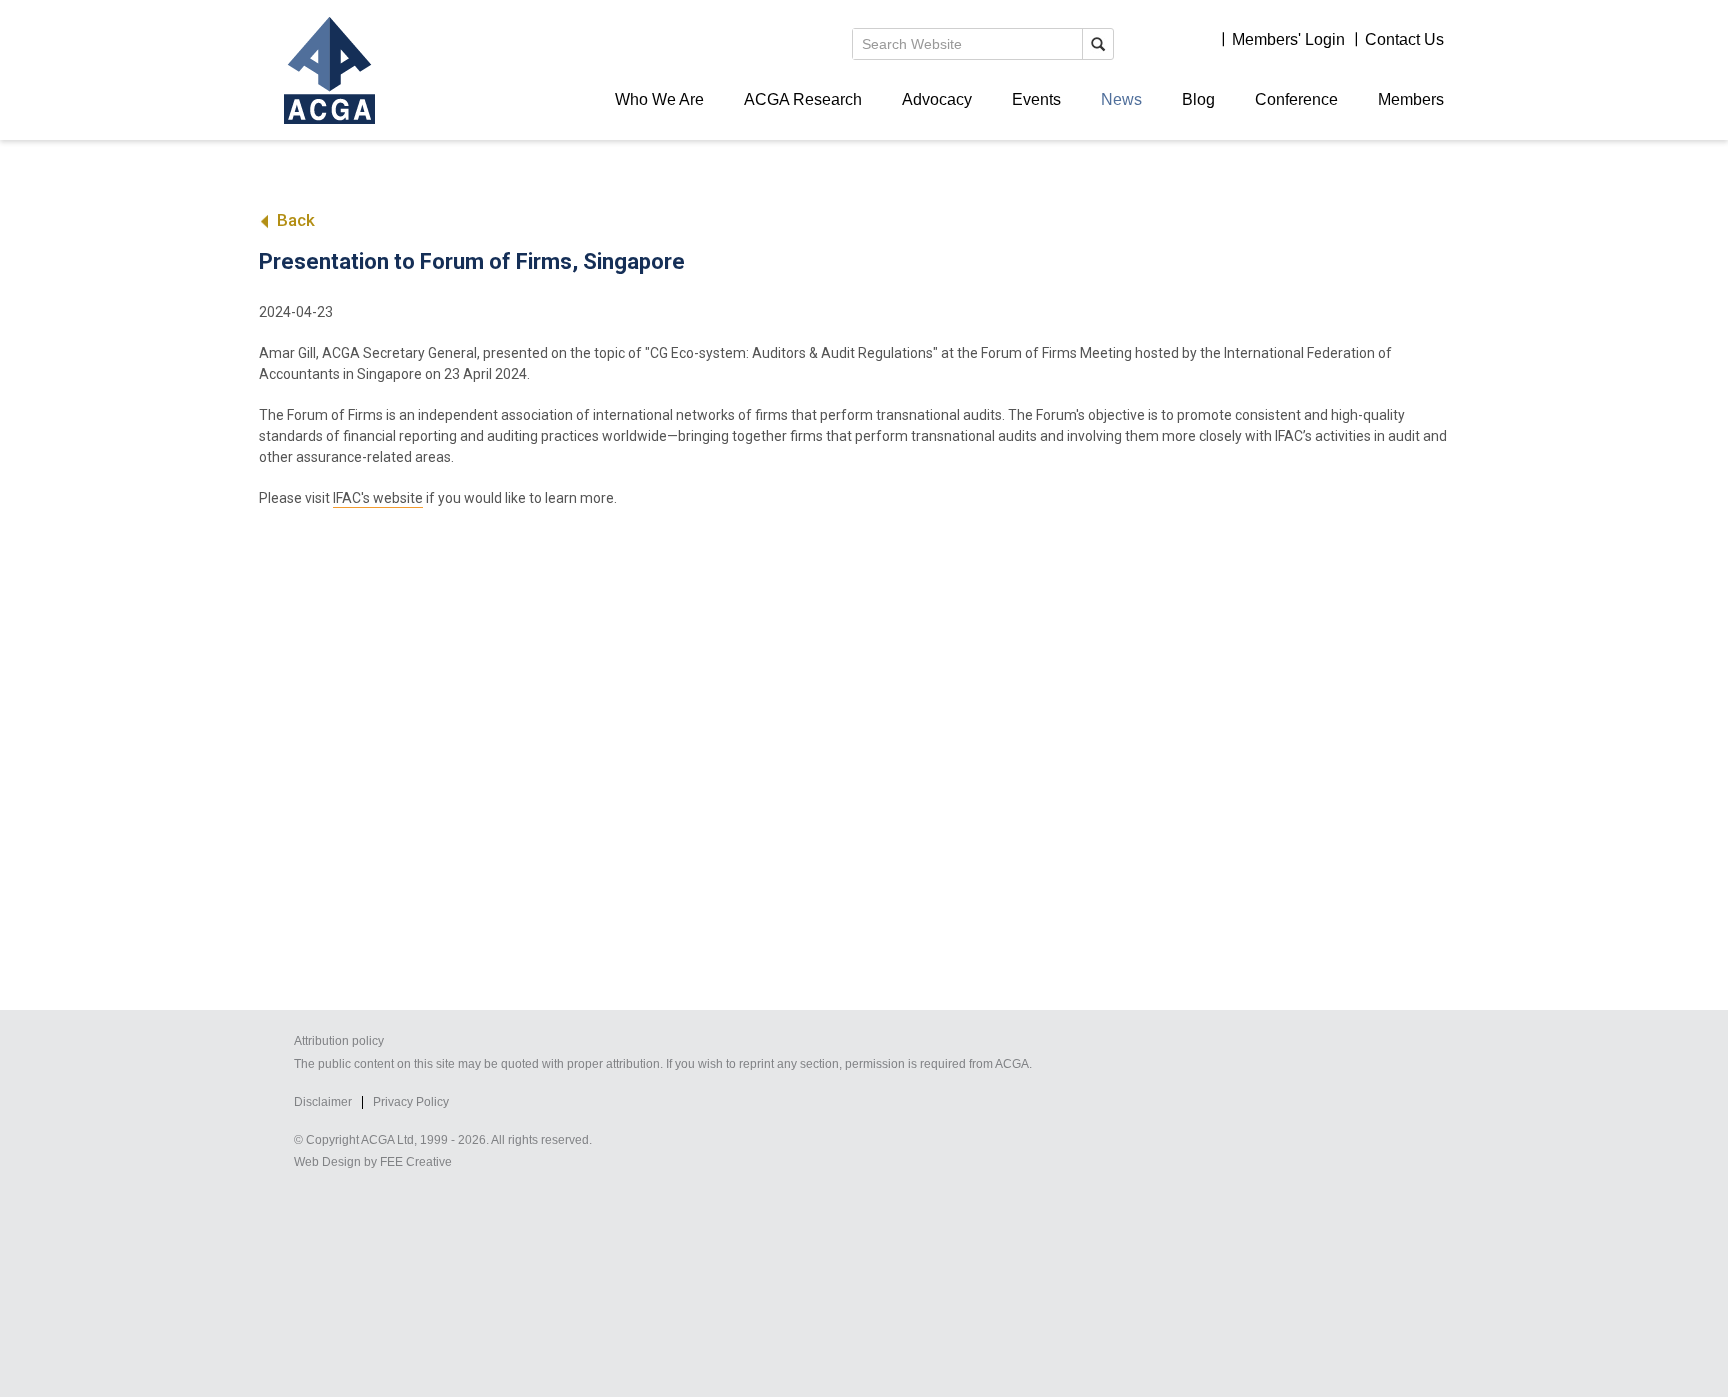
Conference (1296, 99)
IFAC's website (378, 498)
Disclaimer (323, 1102)
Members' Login (1288, 39)
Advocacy (937, 99)
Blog (1198, 99)
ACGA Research (803, 99)
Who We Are (659, 99)
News (1121, 99)
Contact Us (1404, 39)
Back (293, 220)
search (1098, 44)
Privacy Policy (411, 1102)
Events (1036, 99)
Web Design (327, 1162)
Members (1411, 99)
